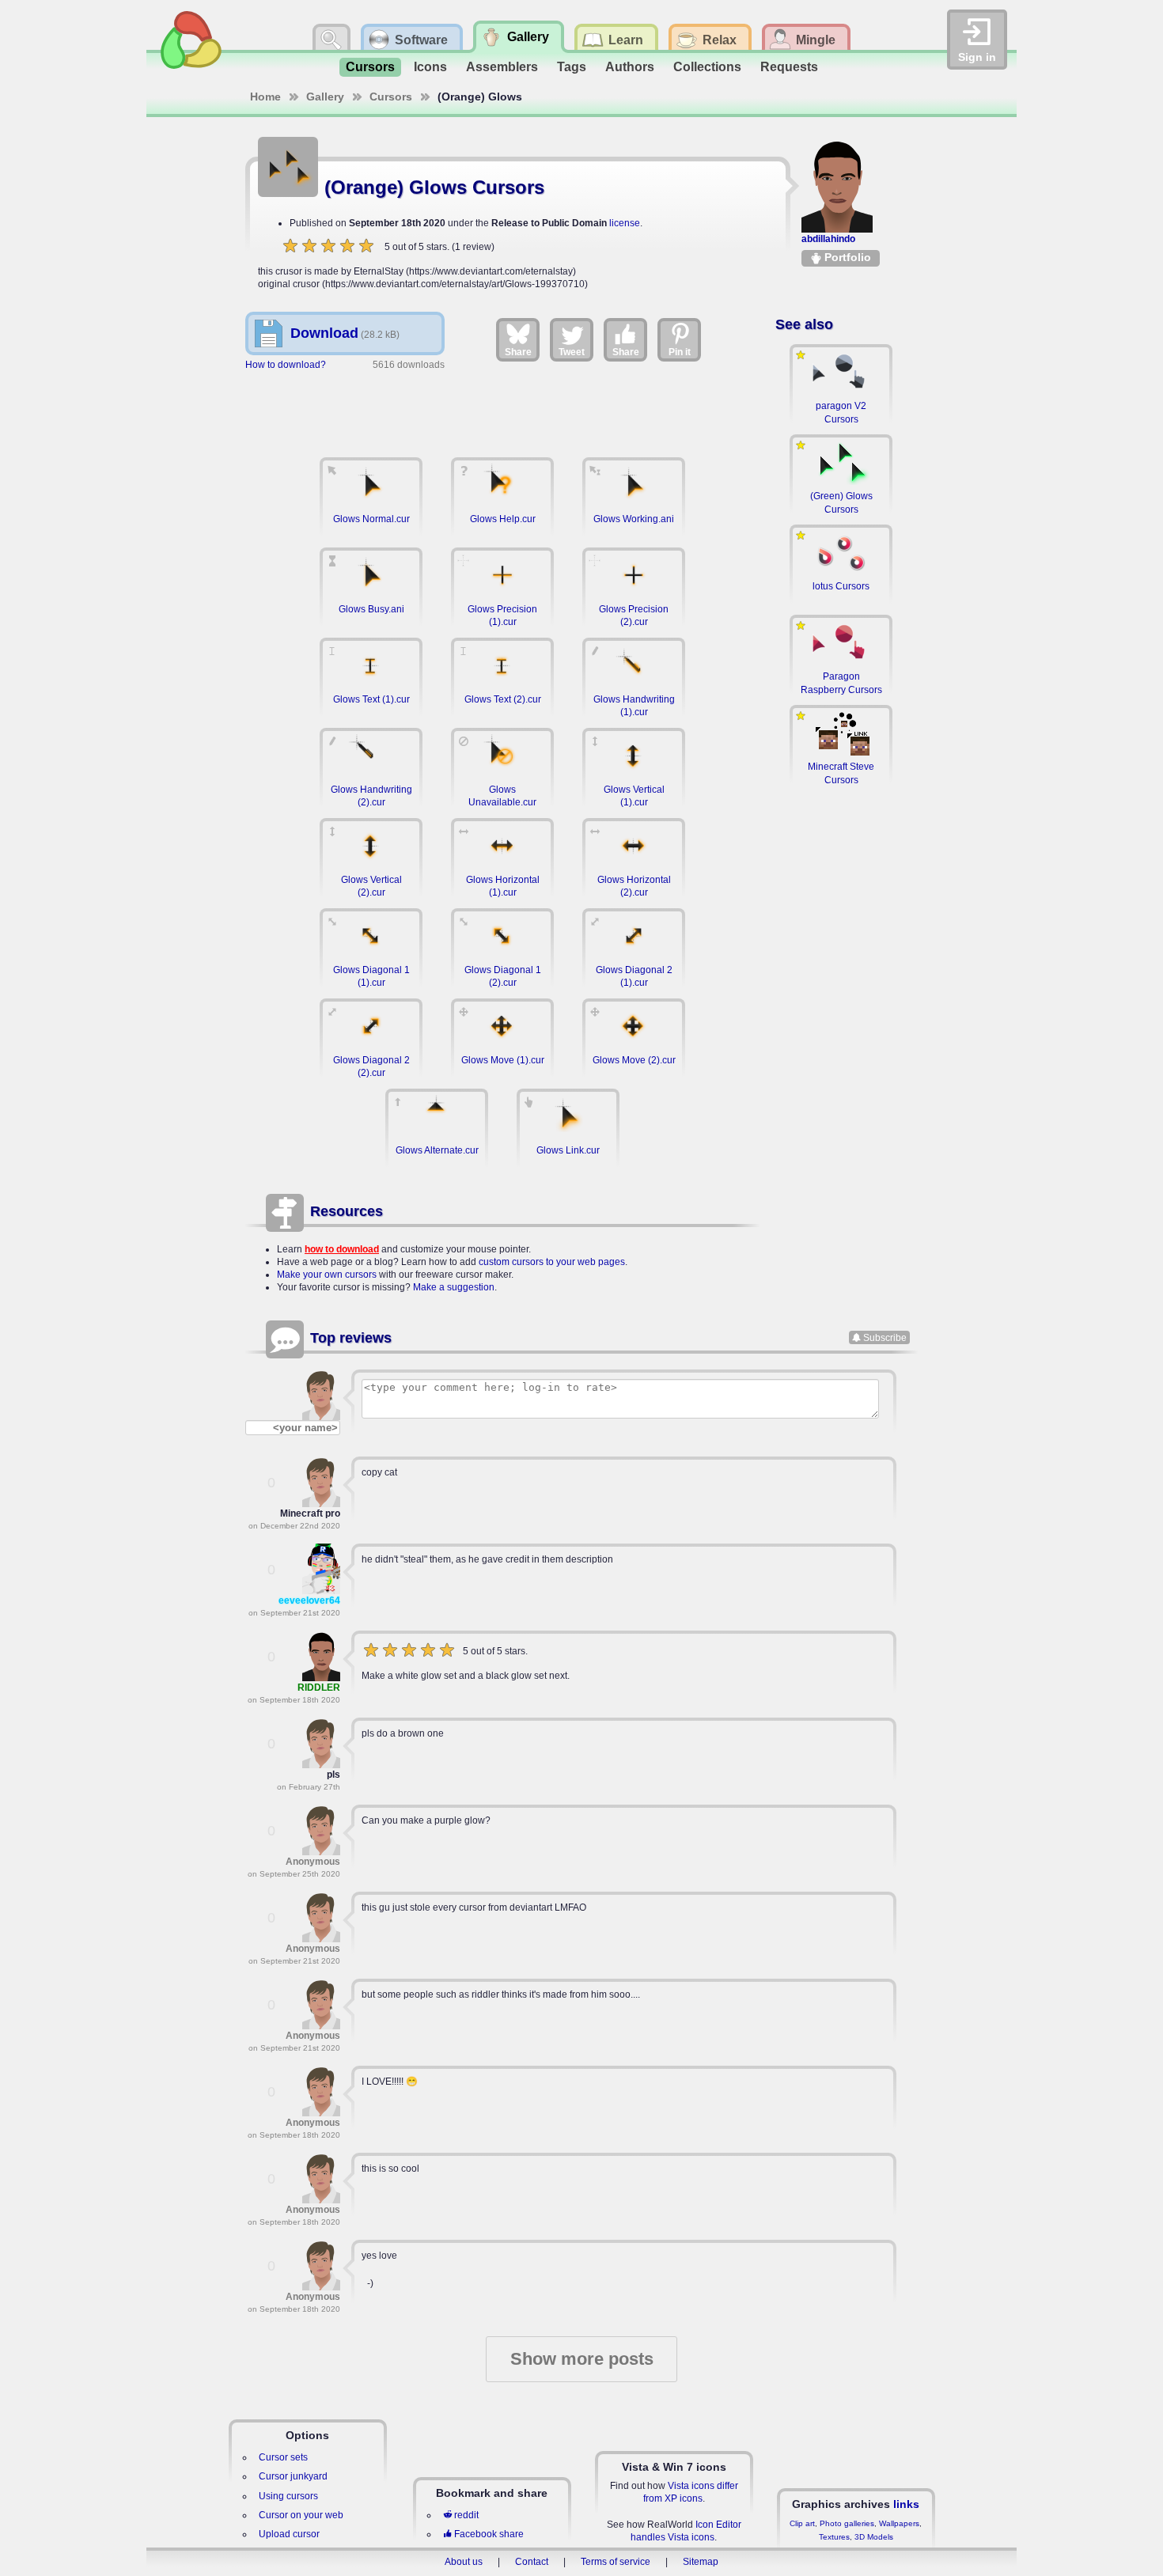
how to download (342, 1249)
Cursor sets (283, 2457)
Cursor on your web (301, 2515)
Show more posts (582, 2359)
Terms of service (616, 2562)
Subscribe (885, 1338)
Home (265, 97)
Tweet (572, 352)
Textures (834, 2537)
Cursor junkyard (293, 2476)
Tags (572, 67)
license (625, 223)
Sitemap (701, 2562)
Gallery (325, 97)
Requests (789, 67)
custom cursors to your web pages (552, 1262)
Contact (532, 2562)
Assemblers (502, 67)
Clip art (802, 2523)
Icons (430, 67)
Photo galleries (847, 2523)
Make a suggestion (454, 1287)
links (906, 2504)
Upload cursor (289, 2534)
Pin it (680, 352)
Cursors (370, 67)
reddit (466, 2515)
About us (464, 2562)
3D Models (874, 2537)
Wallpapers (899, 2523)
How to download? (286, 365)
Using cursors (288, 2496)
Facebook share (489, 2534)
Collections (707, 67)
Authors (630, 67)
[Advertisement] (502, 406)
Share (518, 352)
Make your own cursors (327, 1275)
